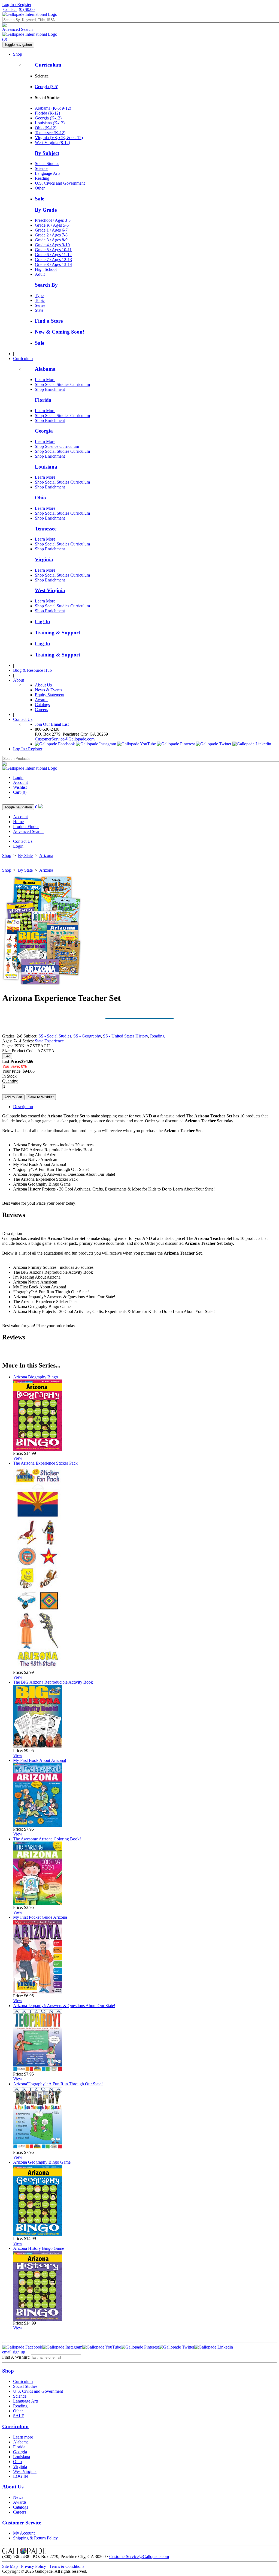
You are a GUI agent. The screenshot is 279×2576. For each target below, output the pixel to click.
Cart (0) (20, 792)
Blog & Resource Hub (32, 670)
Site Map (10, 2566)
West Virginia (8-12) (52, 143)
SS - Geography (87, 1036)
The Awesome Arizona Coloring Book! (47, 1839)
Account (20, 782)
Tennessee (46, 529)
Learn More (45, 380)
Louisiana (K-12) (50, 123)
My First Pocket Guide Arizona (40, 1917)
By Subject (47, 153)
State (39, 310)
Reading (42, 178)
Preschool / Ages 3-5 (53, 220)
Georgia (44, 431)
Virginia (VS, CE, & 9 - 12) (59, 138)
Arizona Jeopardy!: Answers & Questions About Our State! (64, 2006)
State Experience (49, 1041)
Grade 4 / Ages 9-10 (52, 245)
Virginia (44, 560)
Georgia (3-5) (47, 87)
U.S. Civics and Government (60, 183)
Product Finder (26, 827)
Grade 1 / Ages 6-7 (51, 230)
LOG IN (21, 2476)
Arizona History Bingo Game (39, 2248)
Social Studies (47, 164)
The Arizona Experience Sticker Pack (45, 1463)
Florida (43, 400)
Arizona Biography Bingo (36, 1377)
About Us (43, 685)
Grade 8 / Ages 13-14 (53, 264)
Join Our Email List (52, 724)
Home (18, 822)
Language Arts (48, 173)
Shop (18, 54)
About (19, 680)
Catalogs (42, 705)
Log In (43, 621)
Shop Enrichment (50, 389)
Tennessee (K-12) (50, 133)
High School (46, 269)
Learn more (23, 2437)
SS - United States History (125, 1036)
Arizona (46, 855)
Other (40, 188)
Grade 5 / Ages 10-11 (53, 250)
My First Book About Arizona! (40, 1760)
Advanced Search (17, 29)
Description (23, 1107)
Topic (40, 300)
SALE (19, 2416)
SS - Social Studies (55, 1036)
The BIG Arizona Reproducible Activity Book (53, 1682)
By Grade (46, 210)
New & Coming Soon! (60, 332)
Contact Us (23, 719)
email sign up (14, 2352)
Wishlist (20, 787)
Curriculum (48, 65)
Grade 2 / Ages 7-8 (51, 235)
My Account (24, 2533)
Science (42, 168)
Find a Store (49, 321)
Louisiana (46, 467)
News (18, 2497)
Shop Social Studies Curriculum (62, 384)
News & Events (48, 690)
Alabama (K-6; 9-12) (53, 108)
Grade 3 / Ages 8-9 (51, 240)
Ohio (40, 498)
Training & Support (57, 633)
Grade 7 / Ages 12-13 (53, 260)
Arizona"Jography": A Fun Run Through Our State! (58, 2084)
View (18, 1458)
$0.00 (27, 9)
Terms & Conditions (67, 2566)
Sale (40, 199)
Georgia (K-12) (48, 118)
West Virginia (50, 590)
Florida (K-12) (47, 113)
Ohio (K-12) (46, 128)
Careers (41, 710)
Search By (46, 285)
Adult (40, 274)
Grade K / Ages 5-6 (52, 225)
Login (18, 777)
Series (40, 305)
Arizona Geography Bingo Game (42, 2162)
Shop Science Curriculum (57, 446)
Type (39, 296)
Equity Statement (50, 695)
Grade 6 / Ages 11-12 (53, 255)
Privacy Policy (34, 2566)
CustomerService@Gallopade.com (65, 739)
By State (25, 855)
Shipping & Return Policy (35, 2538)
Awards (42, 700)
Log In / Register (17, 5)
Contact (10, 9)
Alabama (45, 369)
